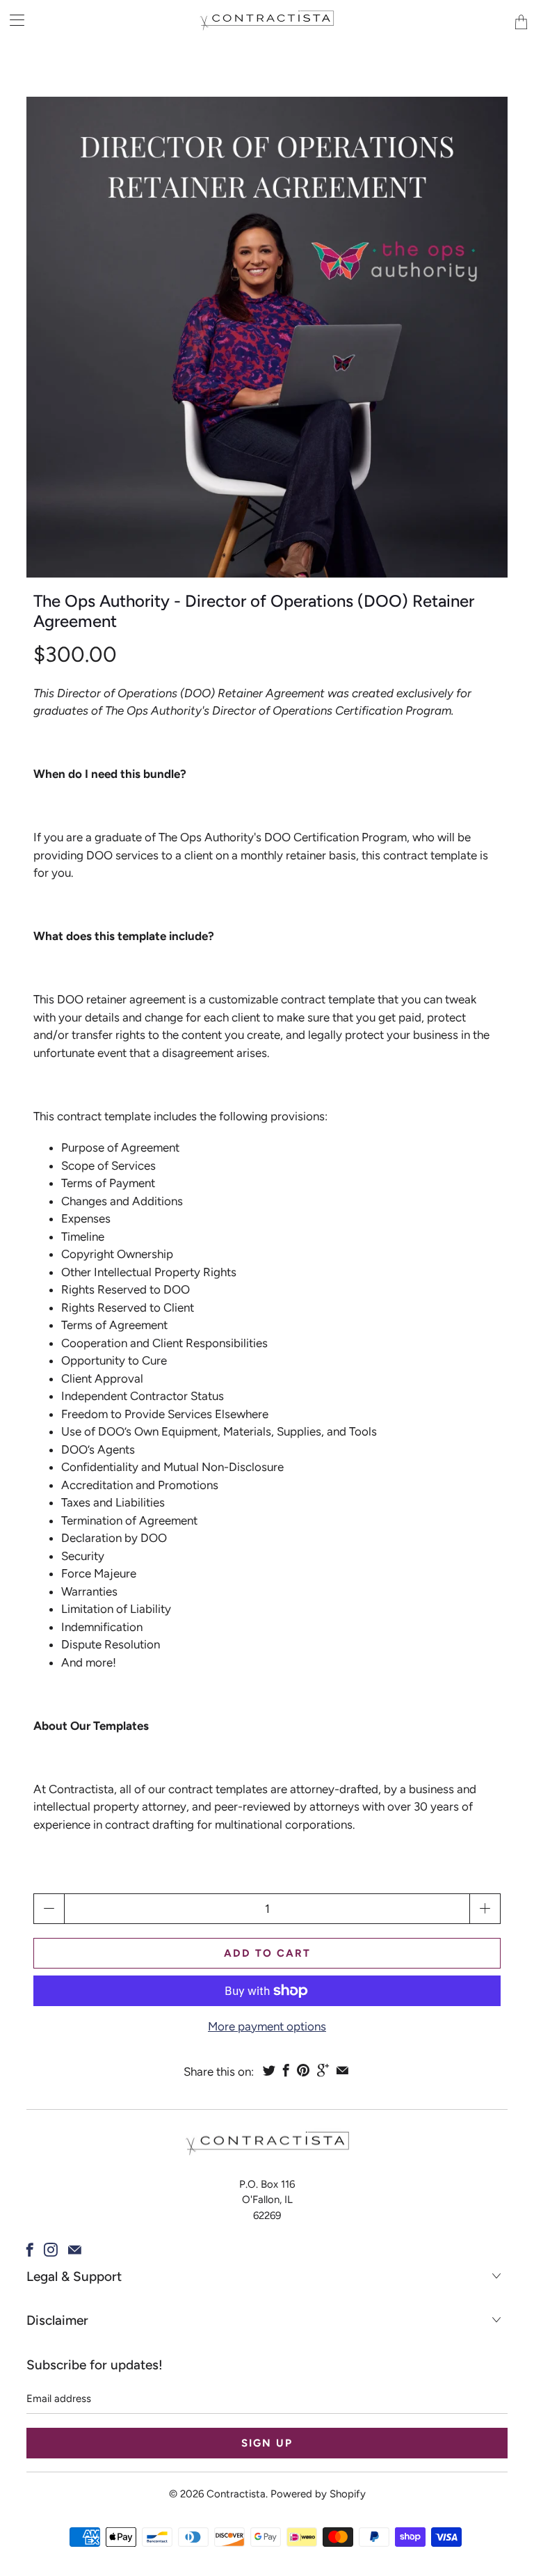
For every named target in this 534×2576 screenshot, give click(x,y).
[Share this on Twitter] (269, 2070)
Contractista (236, 2494)
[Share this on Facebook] (286, 2070)
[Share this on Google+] (323, 2070)
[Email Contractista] (75, 2250)
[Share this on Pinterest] (303, 2070)
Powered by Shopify (318, 2494)
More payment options (267, 2026)
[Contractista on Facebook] (30, 2250)
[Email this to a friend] (342, 2070)
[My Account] (12, 20)
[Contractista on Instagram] (51, 2250)
